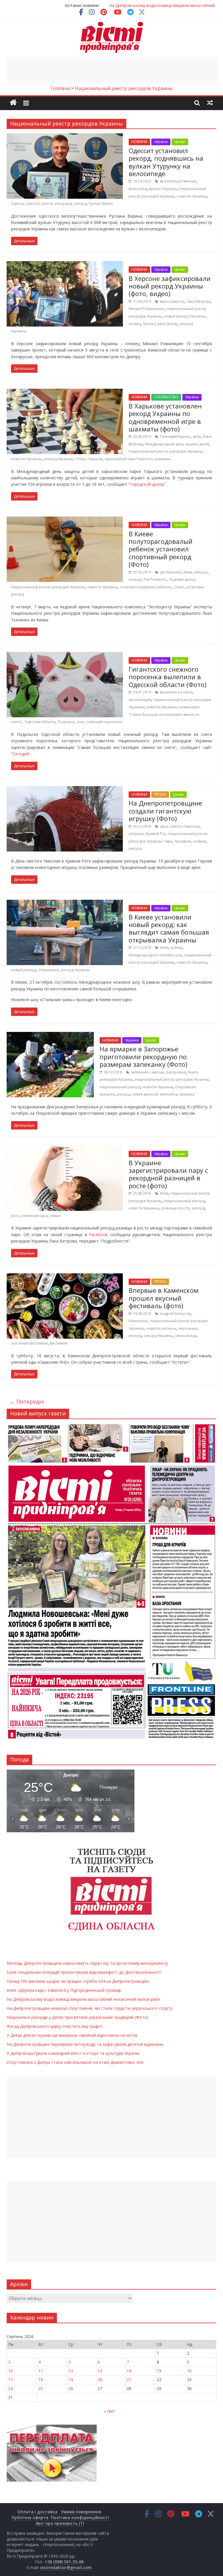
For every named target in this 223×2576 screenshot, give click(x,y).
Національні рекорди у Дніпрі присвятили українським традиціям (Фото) (78, 2017)
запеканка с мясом (147, 1072)
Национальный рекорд (120, 1087)
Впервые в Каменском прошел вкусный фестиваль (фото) (164, 1298)
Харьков (95, 459)
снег (80, 722)
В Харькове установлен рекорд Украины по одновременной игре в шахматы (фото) (165, 417)
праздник (183, 841)
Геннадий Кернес (175, 436)
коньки (135, 579)
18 (41, 2379)
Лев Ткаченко (155, 579)
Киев (188, 572)
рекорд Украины (58, 459)
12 (71, 2371)
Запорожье (176, 1072)
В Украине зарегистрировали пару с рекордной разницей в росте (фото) (168, 1174)
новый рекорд (24, 970)
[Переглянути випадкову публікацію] (210, 103)
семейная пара (34, 1216)
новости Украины (192, 196)
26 (71, 2388)
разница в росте (176, 1208)
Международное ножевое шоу (155, 955)
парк (168, 841)
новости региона (161, 1328)
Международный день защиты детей (177, 444)
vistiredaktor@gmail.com (66, 2567)
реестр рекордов (57, 204)
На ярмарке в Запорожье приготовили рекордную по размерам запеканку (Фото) (143, 1056)
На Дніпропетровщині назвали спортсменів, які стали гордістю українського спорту (90, 2008)
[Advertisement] (112, 70)
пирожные (188, 1328)
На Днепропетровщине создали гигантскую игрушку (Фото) (165, 811)
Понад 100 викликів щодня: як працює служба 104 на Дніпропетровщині (78, 1981)
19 (71, 2379)
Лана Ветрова (199, 301)
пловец (135, 324)
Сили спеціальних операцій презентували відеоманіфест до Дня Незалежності (84, 1972)
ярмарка (187, 1094)
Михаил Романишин (146, 309)
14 (129, 2371)
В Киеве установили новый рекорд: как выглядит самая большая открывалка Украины (169, 928)
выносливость (172, 301)
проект (149, 324)
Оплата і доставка (37, 2512)
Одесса (17, 204)
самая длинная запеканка (155, 1094)
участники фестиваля (29, 1343)
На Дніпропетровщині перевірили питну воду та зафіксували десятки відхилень (85, 2044)
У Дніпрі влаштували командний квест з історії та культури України (73, 2053)
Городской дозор (147, 484)
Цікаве (180, 142)
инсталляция (140, 700)
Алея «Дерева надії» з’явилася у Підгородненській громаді (64, 1990)
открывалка (48, 970)
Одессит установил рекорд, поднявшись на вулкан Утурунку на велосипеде (166, 162)
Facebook (98, 1235)
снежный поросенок (105, 722)
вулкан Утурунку (163, 189)
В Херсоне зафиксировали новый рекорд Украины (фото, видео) (170, 286)
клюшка (201, 572)
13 (100, 2371)
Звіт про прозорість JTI (60, 2523)
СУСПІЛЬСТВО (166, 397)
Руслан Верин (101, 204)
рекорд (80, 204)
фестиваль (59, 1343)
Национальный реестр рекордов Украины (166, 451)
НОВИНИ (139, 142)
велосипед (138, 189)
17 (10, 2379)
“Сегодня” (21, 754)
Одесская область (40, 722)
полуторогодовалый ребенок (146, 587)
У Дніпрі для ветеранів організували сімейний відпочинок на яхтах (72, 2035)
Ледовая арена (182, 579)
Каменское (138, 1321)
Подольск (66, 722)
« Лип (109, 2411)
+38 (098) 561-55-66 (64, 2562)
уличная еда (186, 1336)
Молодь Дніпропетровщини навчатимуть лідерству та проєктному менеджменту (87, 1963)
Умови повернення (81, 2512)
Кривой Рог (156, 834)
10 (10, 2371)
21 (129, 2379)
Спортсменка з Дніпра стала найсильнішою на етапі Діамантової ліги (75, 2062)
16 (189, 2371)
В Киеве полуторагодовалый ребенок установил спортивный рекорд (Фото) (161, 549)
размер (200, 841)
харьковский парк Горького (129, 459)
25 (41, 2388)
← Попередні (27, 1401)
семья (55, 1216)
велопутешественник (178, 181)
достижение (171, 572)
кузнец (176, 948)
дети (197, 436)
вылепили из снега (176, 692)
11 (41, 2371)
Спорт (80, 459)
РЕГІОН (160, 794)
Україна (161, 142)
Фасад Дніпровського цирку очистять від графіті (55, 2026)
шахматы (163, 459)
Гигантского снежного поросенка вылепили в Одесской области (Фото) (168, 677)
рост (15, 1216)
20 (100, 2379)
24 (10, 2388)
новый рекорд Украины (185, 316)
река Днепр (168, 324)
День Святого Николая (180, 826)
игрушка (136, 834)
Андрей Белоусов (175, 1314)
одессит (33, 204)
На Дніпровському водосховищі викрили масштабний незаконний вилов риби (83, 1999)
